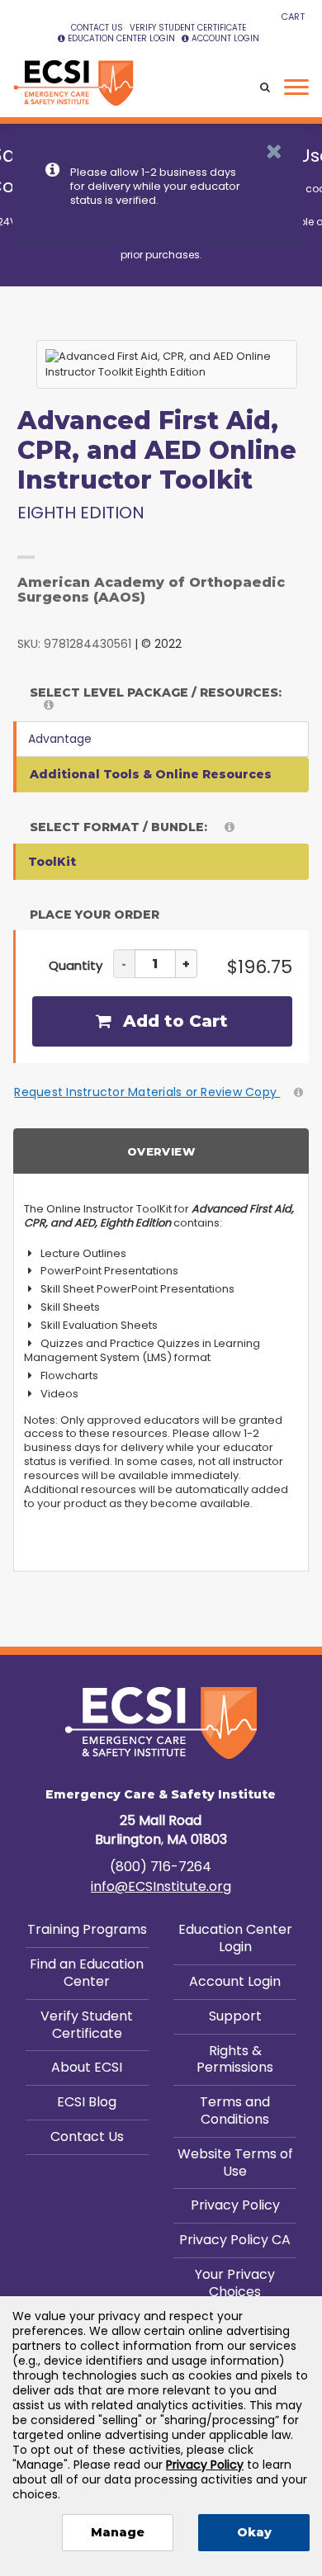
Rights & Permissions (235, 2059)
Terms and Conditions (235, 2110)
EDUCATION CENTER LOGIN (121, 38)
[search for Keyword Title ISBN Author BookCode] (265, 88)
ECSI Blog (87, 2102)
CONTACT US (97, 28)
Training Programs (87, 1929)
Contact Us (87, 2136)
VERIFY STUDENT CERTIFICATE (188, 28)
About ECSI (87, 2067)
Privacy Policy (235, 2205)
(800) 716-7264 (161, 1867)
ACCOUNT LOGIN (225, 38)
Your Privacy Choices (235, 2283)
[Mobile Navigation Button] (296, 87)
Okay (254, 2532)
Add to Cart (173, 1021)
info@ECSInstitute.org (161, 1886)
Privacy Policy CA (235, 2240)
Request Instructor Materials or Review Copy (147, 1092)
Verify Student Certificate (87, 2025)
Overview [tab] (161, 1151)
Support (235, 2016)
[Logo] (73, 83)
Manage (118, 2532)
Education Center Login (235, 1938)
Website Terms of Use (235, 2162)
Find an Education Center (87, 1973)
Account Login (235, 1981)
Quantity (76, 965)
